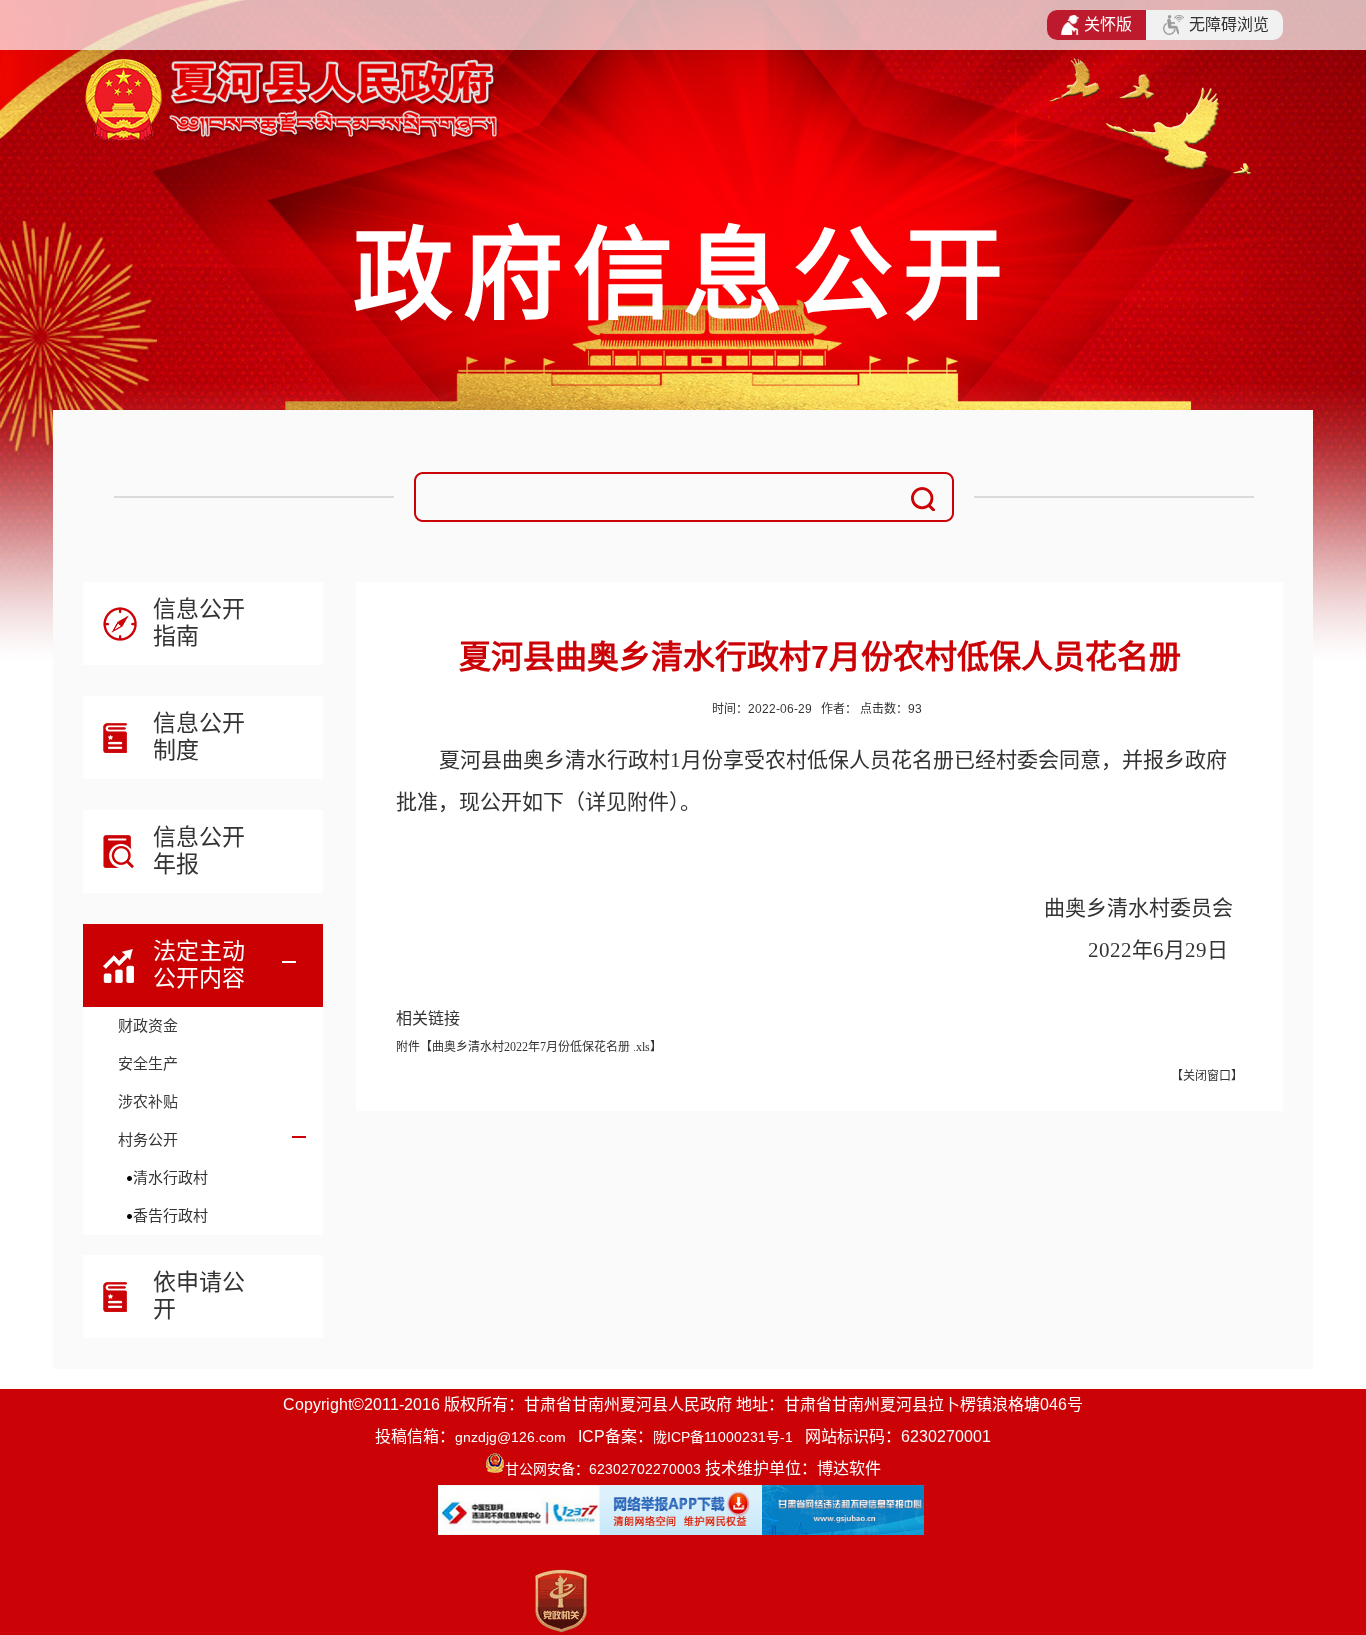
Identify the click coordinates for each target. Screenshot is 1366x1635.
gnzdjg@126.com (510, 1437)
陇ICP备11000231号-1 (723, 1437)
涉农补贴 (148, 1101)
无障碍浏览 (1229, 24)
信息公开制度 (199, 736)
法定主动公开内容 (199, 964)
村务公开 (148, 1139)
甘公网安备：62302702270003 (603, 1469)
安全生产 (148, 1063)
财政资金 (148, 1025)
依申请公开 (199, 1295)
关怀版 (1108, 24)
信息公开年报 (199, 850)
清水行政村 (170, 1177)
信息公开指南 (199, 622)
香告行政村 (170, 1215)
